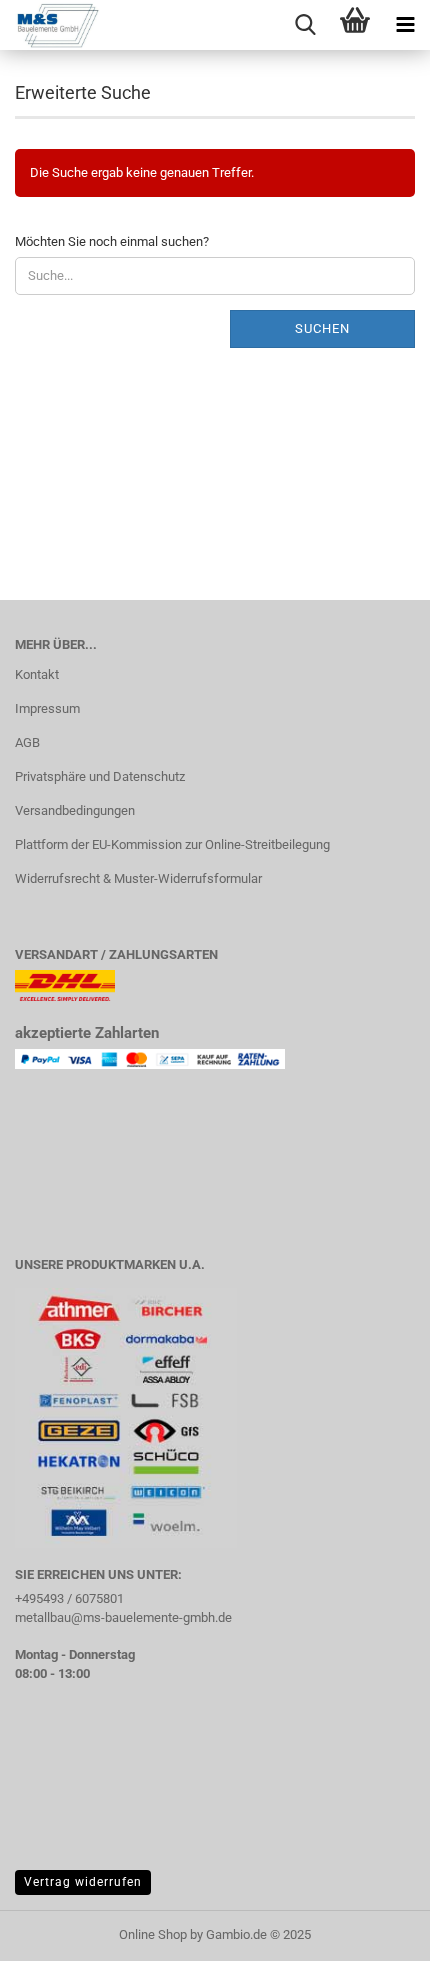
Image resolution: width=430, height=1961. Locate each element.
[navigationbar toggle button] (405, 25)
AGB (27, 742)
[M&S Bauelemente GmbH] (50, 25)
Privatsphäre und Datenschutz (100, 776)
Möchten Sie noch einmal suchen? (112, 241)
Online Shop (153, 1934)
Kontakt (37, 674)
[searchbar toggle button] (305, 25)
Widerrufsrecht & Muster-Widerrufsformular (138, 878)
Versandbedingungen (75, 810)
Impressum (47, 708)
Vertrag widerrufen (83, 1882)
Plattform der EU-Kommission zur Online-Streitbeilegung (172, 844)
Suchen (322, 328)
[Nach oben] (375, 1931)
